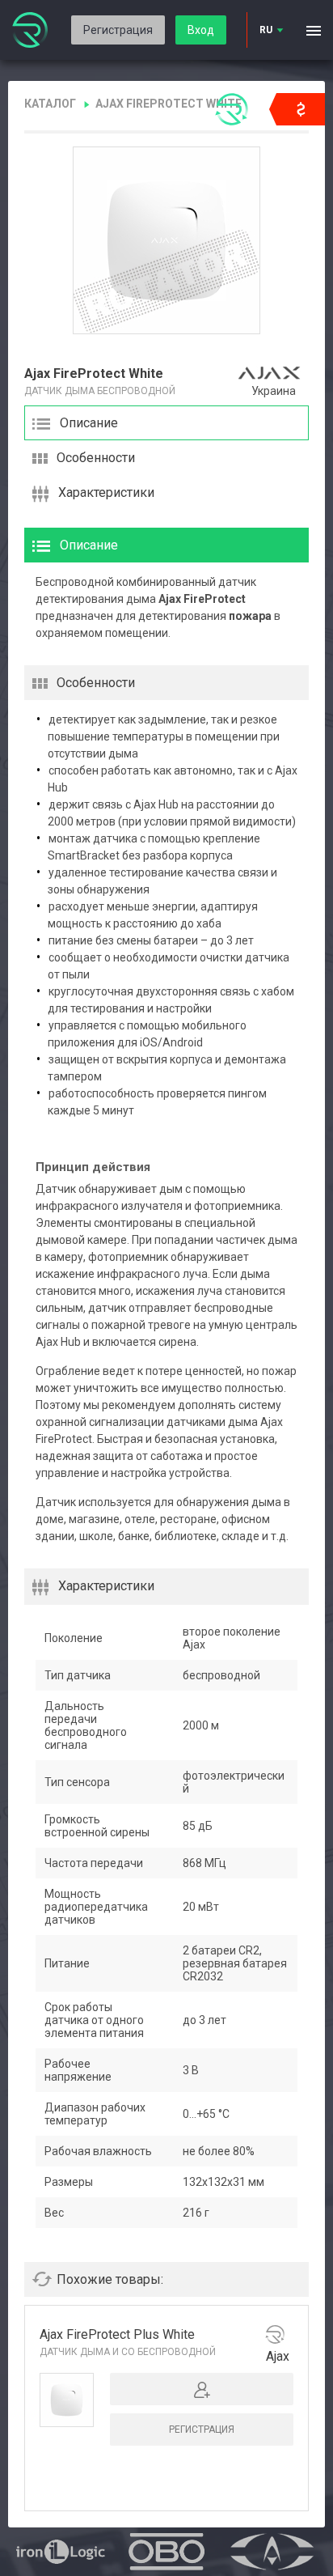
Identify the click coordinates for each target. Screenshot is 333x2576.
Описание (89, 423)
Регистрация (118, 30)
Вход (201, 30)
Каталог (50, 104)
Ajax (278, 2356)
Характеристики (106, 492)
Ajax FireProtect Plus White (117, 2334)
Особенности (96, 458)
